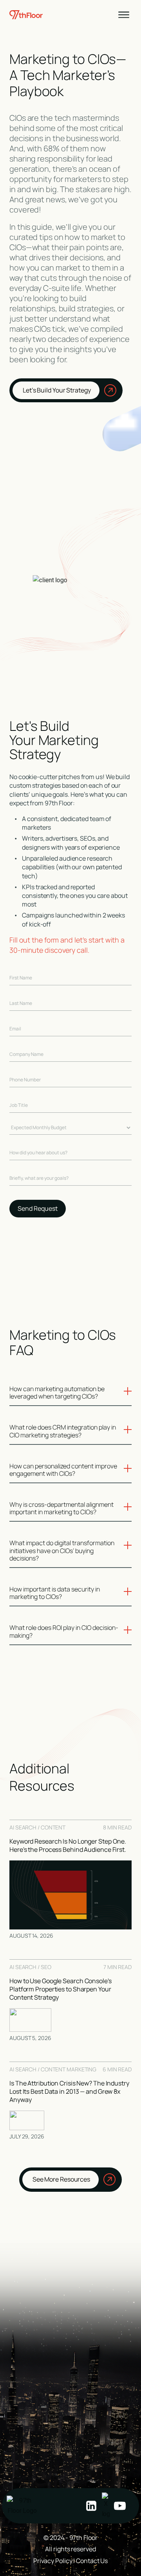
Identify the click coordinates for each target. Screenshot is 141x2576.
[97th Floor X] (106, 2506)
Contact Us (92, 2561)
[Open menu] (124, 15)
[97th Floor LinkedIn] (91, 2506)
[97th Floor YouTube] (120, 2506)
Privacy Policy (53, 2561)
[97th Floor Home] (22, 2506)
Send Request (38, 1208)
